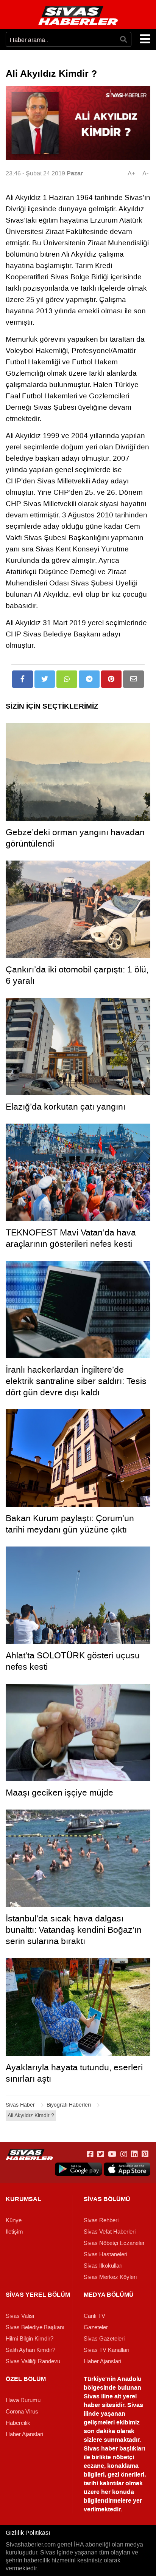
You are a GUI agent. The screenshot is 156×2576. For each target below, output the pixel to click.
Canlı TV (94, 2316)
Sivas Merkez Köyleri (110, 2277)
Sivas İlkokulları (103, 2266)
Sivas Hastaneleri (105, 2254)
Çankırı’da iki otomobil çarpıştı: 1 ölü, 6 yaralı (77, 975)
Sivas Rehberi (101, 2220)
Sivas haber (101, 2448)
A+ (131, 173)
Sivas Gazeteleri (104, 2339)
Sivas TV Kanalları (107, 2350)
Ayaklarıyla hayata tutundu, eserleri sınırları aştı (74, 2073)
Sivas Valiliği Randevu (33, 2361)
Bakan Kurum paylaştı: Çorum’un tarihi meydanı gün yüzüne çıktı (70, 1524)
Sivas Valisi (20, 2316)
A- (145, 173)
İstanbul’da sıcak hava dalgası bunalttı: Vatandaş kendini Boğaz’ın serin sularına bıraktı (74, 1930)
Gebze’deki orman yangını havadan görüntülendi (75, 838)
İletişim (14, 2232)
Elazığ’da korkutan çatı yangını (66, 1107)
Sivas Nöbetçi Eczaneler (114, 2243)
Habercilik (18, 2423)
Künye (14, 2220)
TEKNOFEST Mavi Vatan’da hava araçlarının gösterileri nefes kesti (71, 1238)
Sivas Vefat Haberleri (110, 2232)
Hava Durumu (23, 2400)
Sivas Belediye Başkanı (35, 2327)
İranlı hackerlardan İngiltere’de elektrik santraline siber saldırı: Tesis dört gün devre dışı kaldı (76, 1381)
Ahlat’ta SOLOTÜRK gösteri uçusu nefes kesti (73, 1661)
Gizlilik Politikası (28, 2533)
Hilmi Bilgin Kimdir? (30, 2339)
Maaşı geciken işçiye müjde (59, 1793)
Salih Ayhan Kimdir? (30, 2350)
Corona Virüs (22, 2412)
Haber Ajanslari (102, 2361)
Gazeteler (96, 2327)
